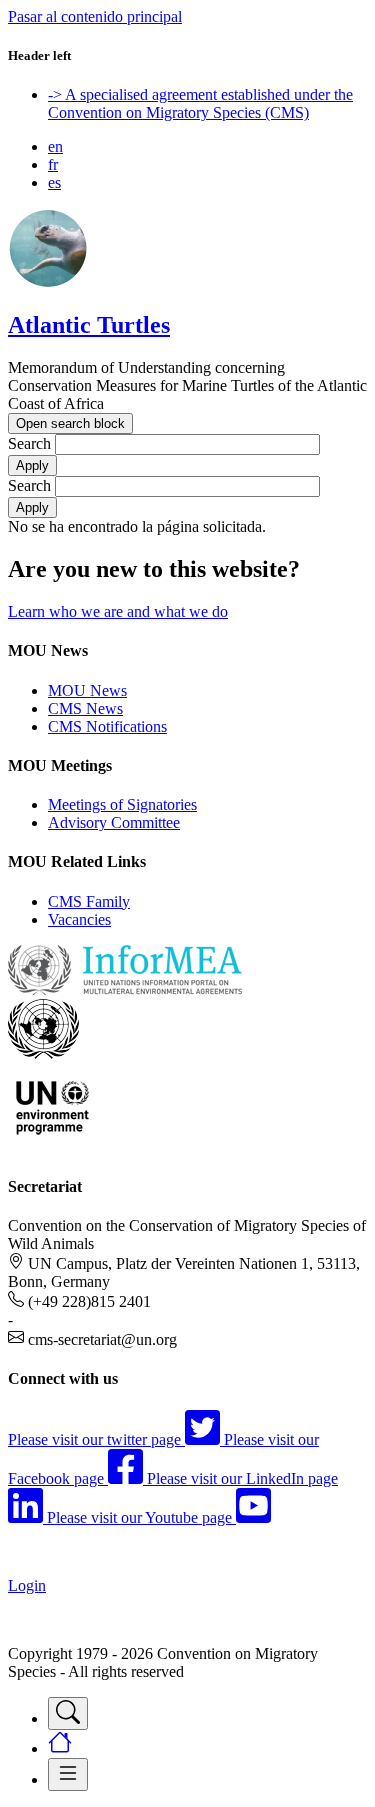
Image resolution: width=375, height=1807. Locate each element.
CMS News (85, 708)
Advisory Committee (114, 822)
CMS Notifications (107, 726)
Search (29, 443)
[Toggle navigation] (68, 1713)
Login (27, 1585)
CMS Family (89, 901)
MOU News (87, 690)
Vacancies (79, 919)
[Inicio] (48, 282)
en (55, 146)
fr (53, 164)
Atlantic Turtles (89, 325)
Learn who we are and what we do (118, 611)
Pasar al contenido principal (95, 16)
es (54, 182)
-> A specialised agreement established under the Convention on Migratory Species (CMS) (200, 103)
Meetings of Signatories (122, 804)
